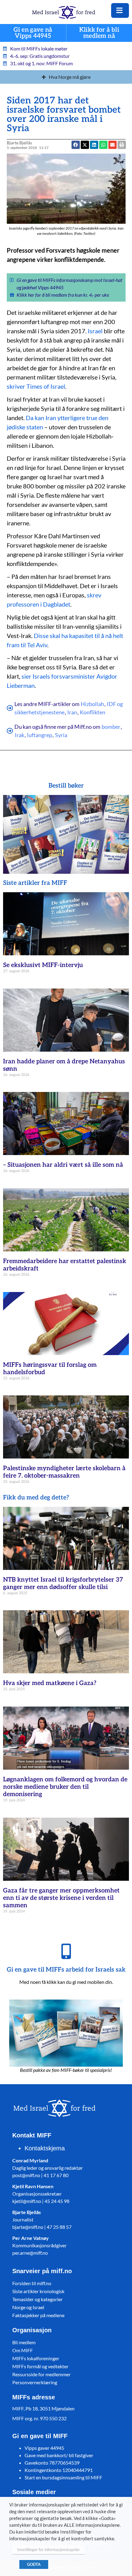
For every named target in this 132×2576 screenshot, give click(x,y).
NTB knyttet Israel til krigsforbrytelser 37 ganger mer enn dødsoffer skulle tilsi (63, 1583)
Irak (19, 735)
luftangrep (40, 735)
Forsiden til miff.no (32, 2283)
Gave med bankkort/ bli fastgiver (59, 2455)
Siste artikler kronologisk (38, 2291)
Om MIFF (23, 2350)
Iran (72, 712)
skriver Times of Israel (36, 386)
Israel (95, 331)
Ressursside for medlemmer (41, 2374)
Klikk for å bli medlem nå (99, 33)
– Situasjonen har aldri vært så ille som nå (63, 1165)
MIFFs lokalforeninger (36, 2358)
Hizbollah (92, 704)
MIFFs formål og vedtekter (40, 2366)
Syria (61, 735)
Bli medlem (24, 2342)
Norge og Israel (28, 2307)
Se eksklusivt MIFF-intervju (43, 965)
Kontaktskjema (45, 2148)
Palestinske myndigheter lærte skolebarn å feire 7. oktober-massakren (64, 1472)
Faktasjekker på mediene (38, 2315)
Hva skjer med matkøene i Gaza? (50, 1683)
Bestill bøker (66, 786)
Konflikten (93, 712)
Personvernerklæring (35, 2382)
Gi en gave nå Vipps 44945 (33, 33)
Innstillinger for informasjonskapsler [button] (49, 2550)
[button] (103, 145)
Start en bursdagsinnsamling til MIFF (63, 2477)
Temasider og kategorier (37, 2299)
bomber (111, 727)
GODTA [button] (34, 2564)
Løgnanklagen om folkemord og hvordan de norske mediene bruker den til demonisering (65, 1787)
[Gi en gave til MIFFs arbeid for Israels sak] (66, 1951)
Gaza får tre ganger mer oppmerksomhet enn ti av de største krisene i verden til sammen (61, 1898)
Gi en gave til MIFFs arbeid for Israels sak (66, 1970)
